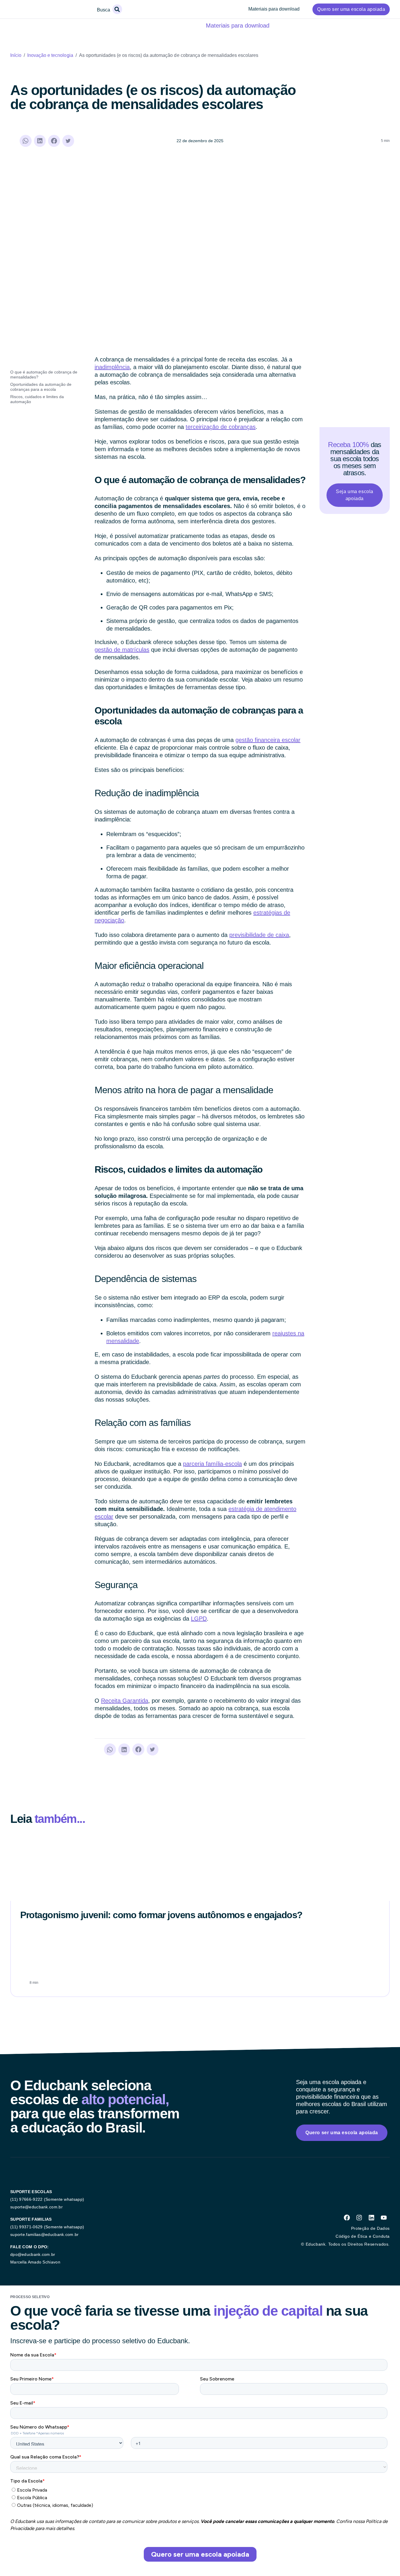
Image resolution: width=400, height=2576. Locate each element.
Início (16, 55)
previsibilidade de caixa (259, 935)
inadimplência (112, 367)
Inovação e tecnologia (50, 55)
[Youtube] (384, 2218)
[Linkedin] (371, 2218)
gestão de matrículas (122, 650)
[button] (117, 9)
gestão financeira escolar (268, 740)
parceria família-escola (212, 1464)
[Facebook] (347, 2218)
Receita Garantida (125, 1701)
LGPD (199, 1619)
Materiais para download (274, 9)
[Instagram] (359, 2218)
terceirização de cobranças (221, 427)
